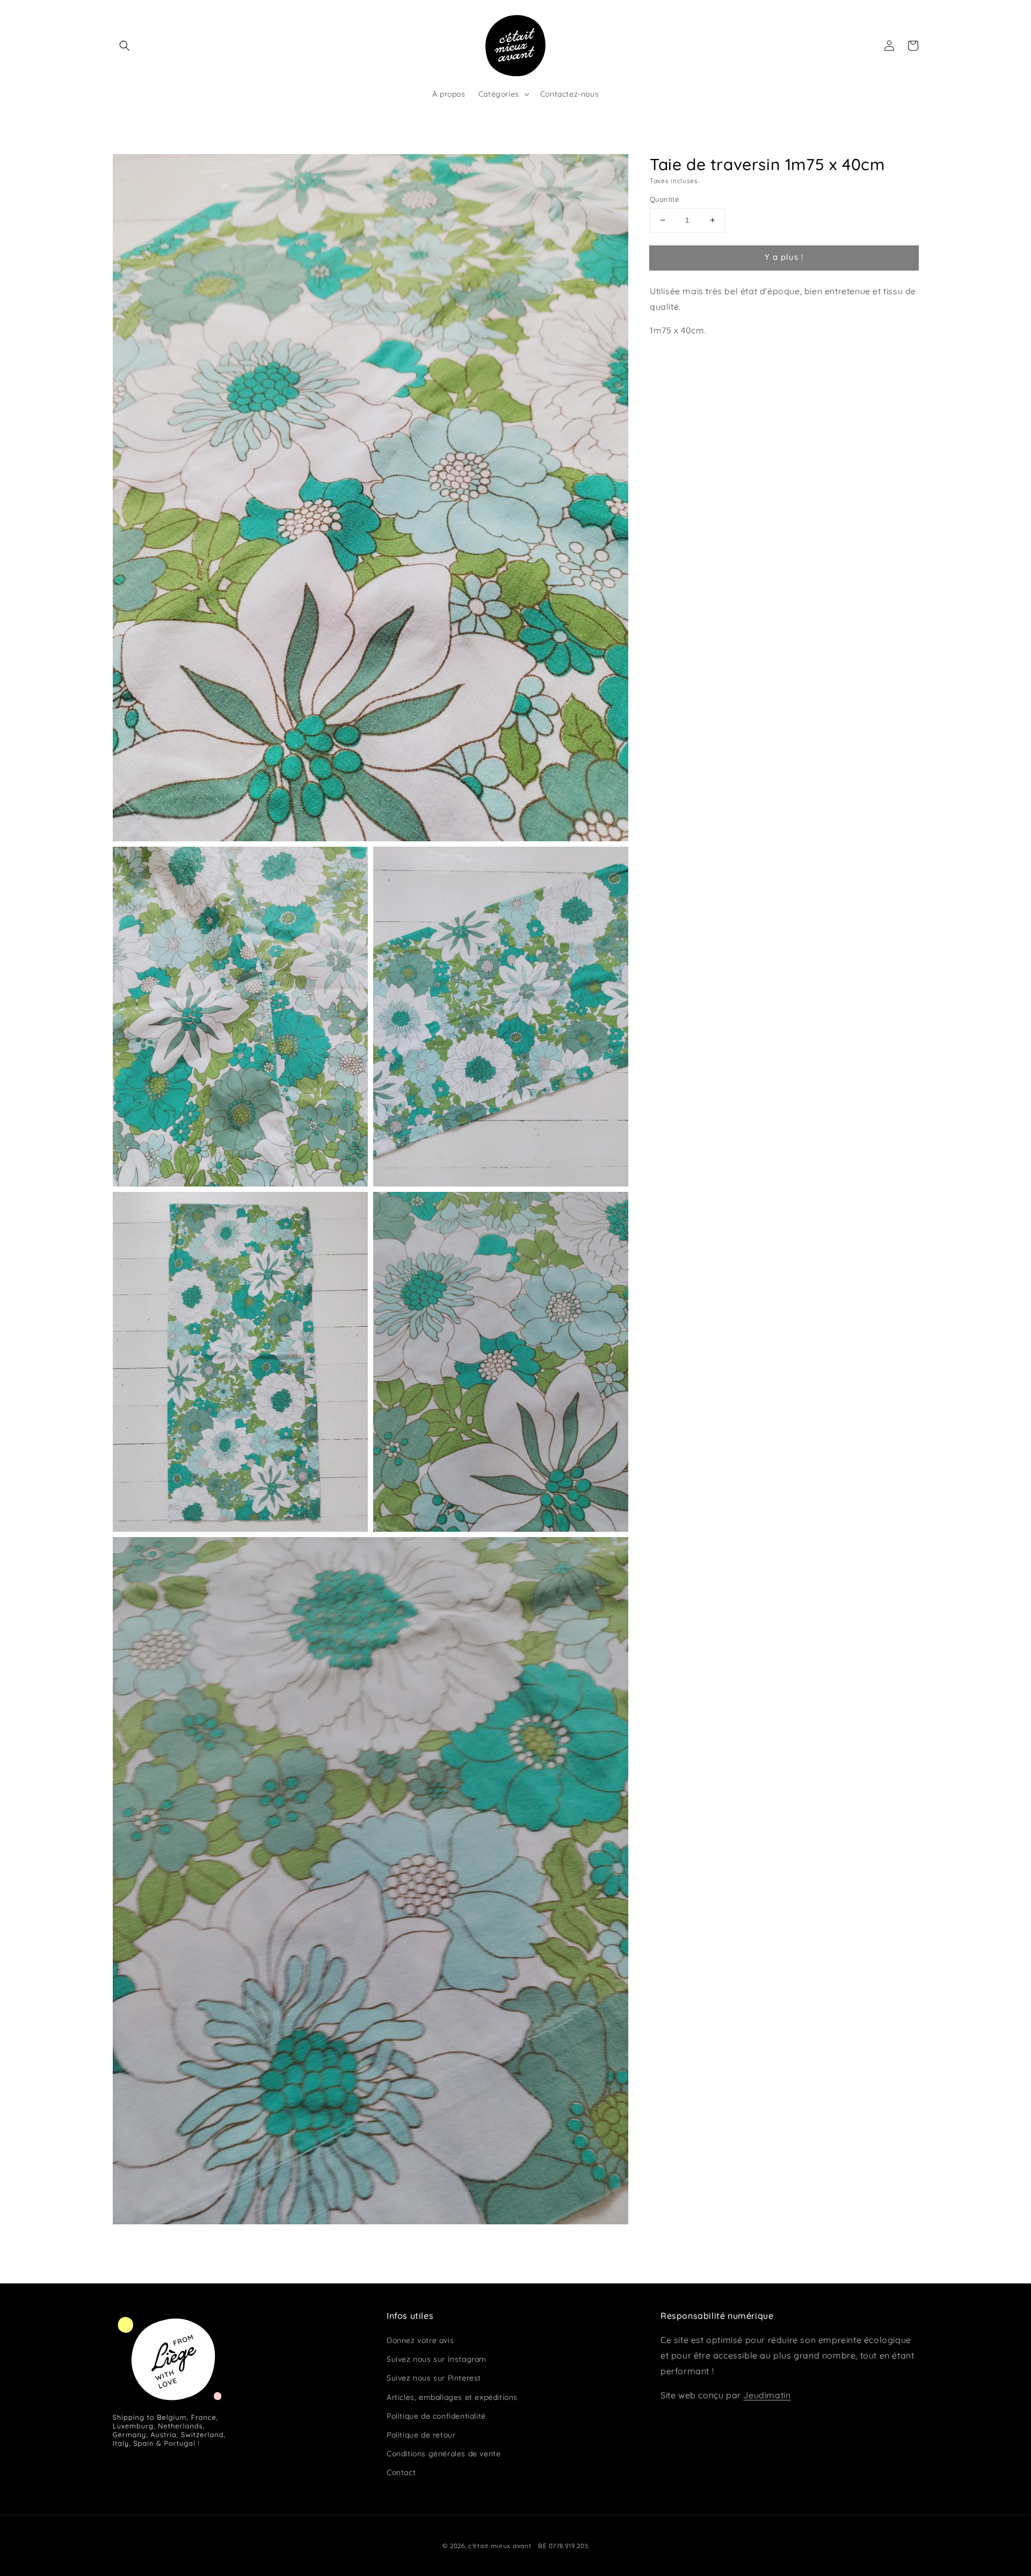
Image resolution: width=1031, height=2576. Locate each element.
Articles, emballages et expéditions (452, 2397)
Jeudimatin (767, 2395)
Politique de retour (421, 2435)
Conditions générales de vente (444, 2454)
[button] (125, 46)
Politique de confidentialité (436, 2416)
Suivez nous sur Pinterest (434, 2378)
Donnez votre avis (420, 2340)
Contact (401, 2472)
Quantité (664, 199)
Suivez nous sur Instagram (437, 2359)
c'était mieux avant (500, 2546)
